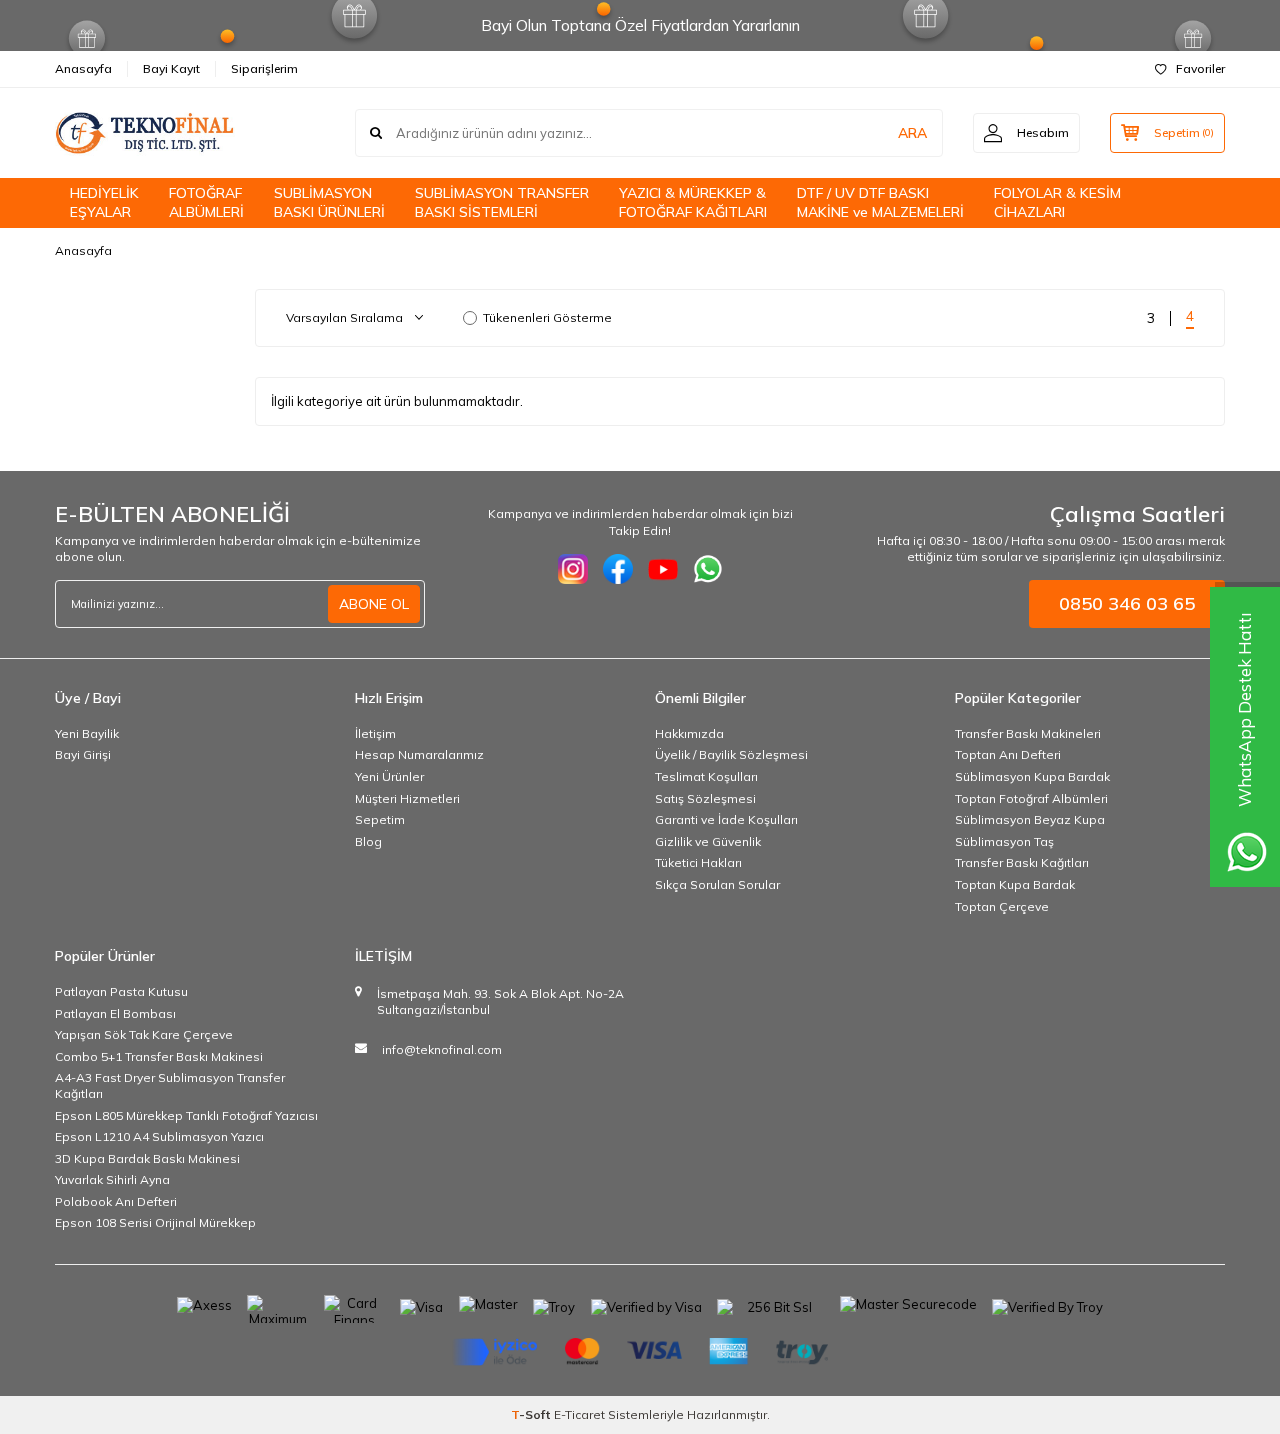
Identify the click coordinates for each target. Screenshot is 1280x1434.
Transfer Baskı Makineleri (1028, 733)
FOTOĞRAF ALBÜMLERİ (206, 202)
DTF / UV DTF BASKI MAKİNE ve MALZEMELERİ (880, 202)
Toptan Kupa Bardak (1015, 884)
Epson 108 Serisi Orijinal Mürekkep (155, 1222)
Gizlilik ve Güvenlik (708, 841)
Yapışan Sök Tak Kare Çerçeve (144, 1034)
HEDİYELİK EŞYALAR (104, 202)
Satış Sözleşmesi (705, 798)
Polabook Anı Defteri (116, 1201)
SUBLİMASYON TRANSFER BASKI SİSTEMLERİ (502, 202)
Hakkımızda (689, 733)
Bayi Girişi (83, 754)
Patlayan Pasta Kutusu (121, 991)
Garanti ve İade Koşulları (726, 819)
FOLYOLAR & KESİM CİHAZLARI (1057, 202)
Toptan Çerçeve (1002, 906)
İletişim (375, 733)
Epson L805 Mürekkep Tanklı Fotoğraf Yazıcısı (186, 1115)
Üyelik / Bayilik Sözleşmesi (731, 754)
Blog (368, 841)
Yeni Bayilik (87, 733)
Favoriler (1200, 68)
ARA (912, 133)
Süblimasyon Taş (1004, 841)
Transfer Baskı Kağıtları (1022, 862)
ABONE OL (374, 604)
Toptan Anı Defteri (1008, 754)
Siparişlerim (264, 68)
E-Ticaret (579, 1414)
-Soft (532, 1414)
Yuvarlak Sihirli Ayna (112, 1179)
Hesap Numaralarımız (419, 754)
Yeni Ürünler (389, 776)
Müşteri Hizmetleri (407, 798)
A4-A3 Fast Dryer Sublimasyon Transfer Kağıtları (170, 1085)
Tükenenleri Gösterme (547, 317)
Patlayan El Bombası (115, 1013)
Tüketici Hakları (698, 862)
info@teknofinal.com (442, 1049)
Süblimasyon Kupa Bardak (1032, 776)
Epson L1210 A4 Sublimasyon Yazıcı (159, 1136)
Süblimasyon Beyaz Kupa (1030, 819)
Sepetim (380, 819)
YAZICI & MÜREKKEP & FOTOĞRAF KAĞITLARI (693, 202)
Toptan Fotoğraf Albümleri (1031, 798)
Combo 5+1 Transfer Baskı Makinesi (159, 1056)
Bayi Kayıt (171, 68)
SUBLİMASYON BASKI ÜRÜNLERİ (329, 202)
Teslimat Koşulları (706, 776)
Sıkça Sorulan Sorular (717, 884)
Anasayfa (83, 68)
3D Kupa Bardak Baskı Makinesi (147, 1158)
